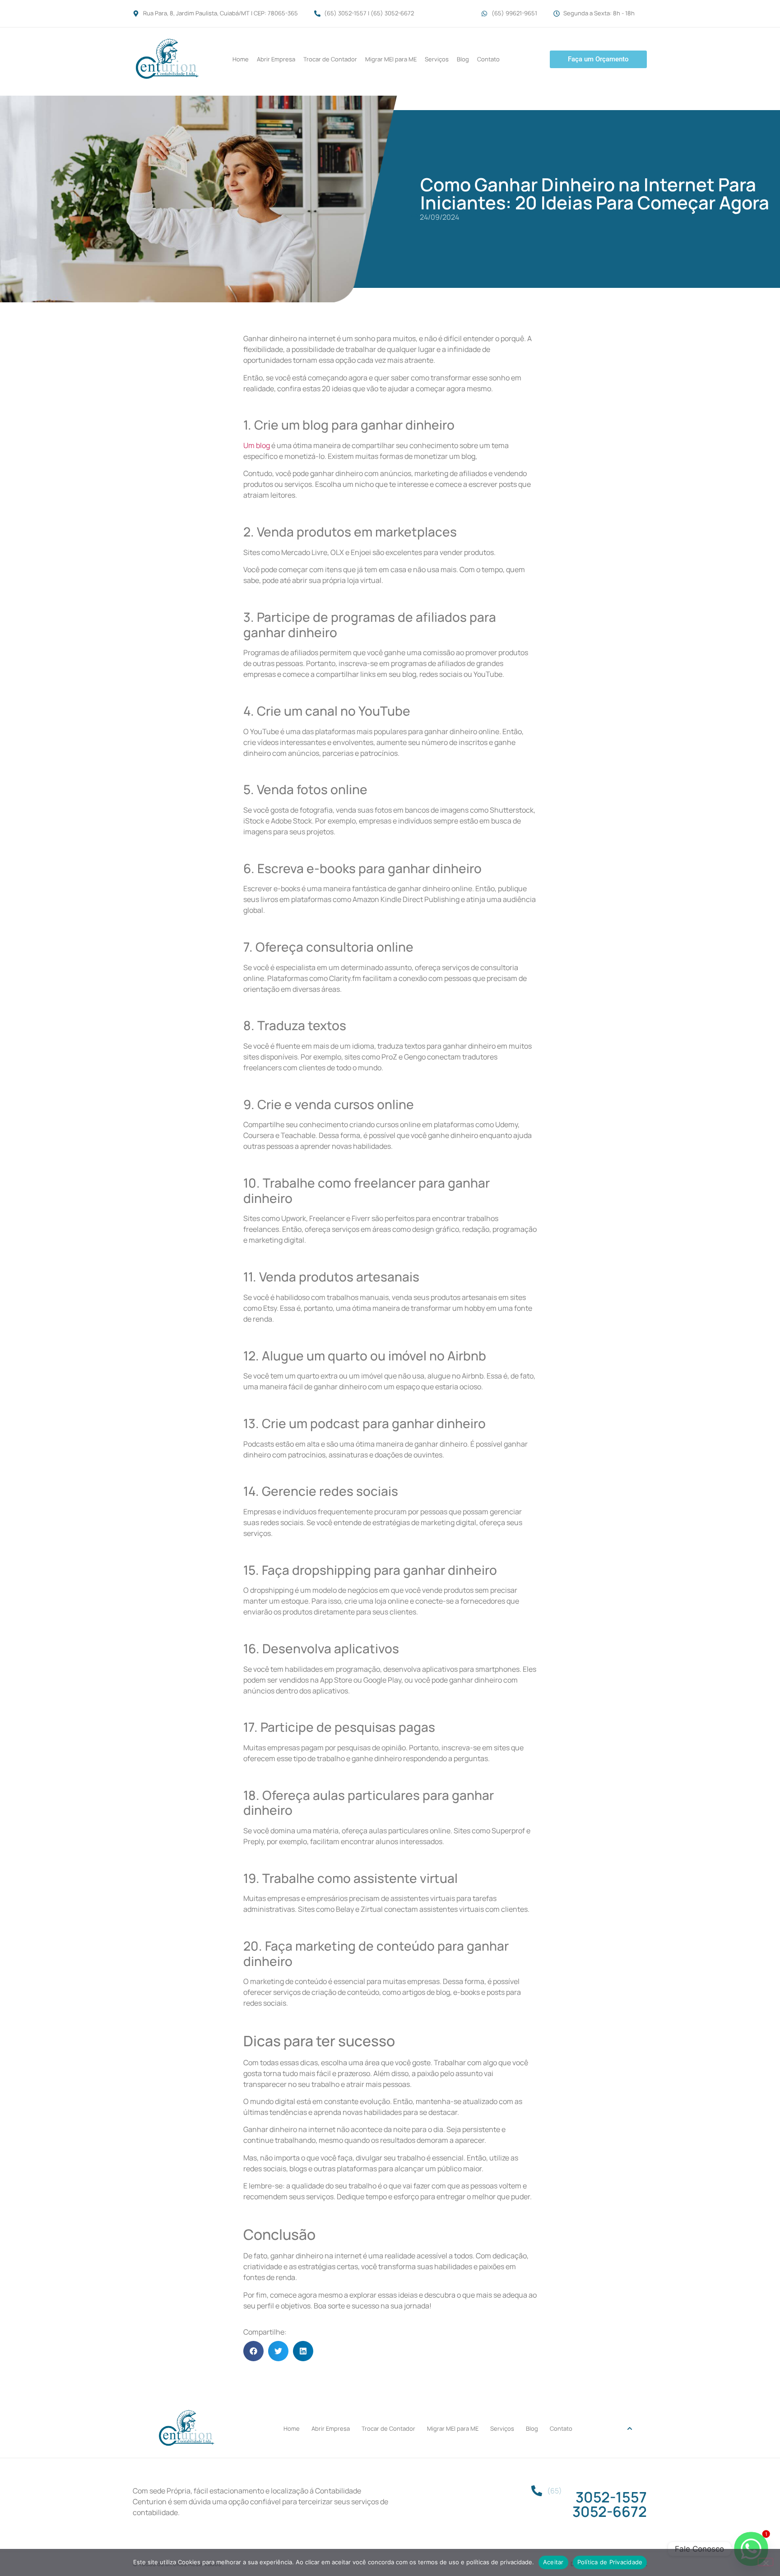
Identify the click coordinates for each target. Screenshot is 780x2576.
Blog (463, 59)
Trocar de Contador (330, 59)
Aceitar (553, 2562)
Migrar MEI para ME (391, 59)
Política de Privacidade (610, 2562)
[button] (253, 2351)
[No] (766, 2562)
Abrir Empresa (276, 59)
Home (241, 59)
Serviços (437, 59)
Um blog (257, 445)
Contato (488, 59)
